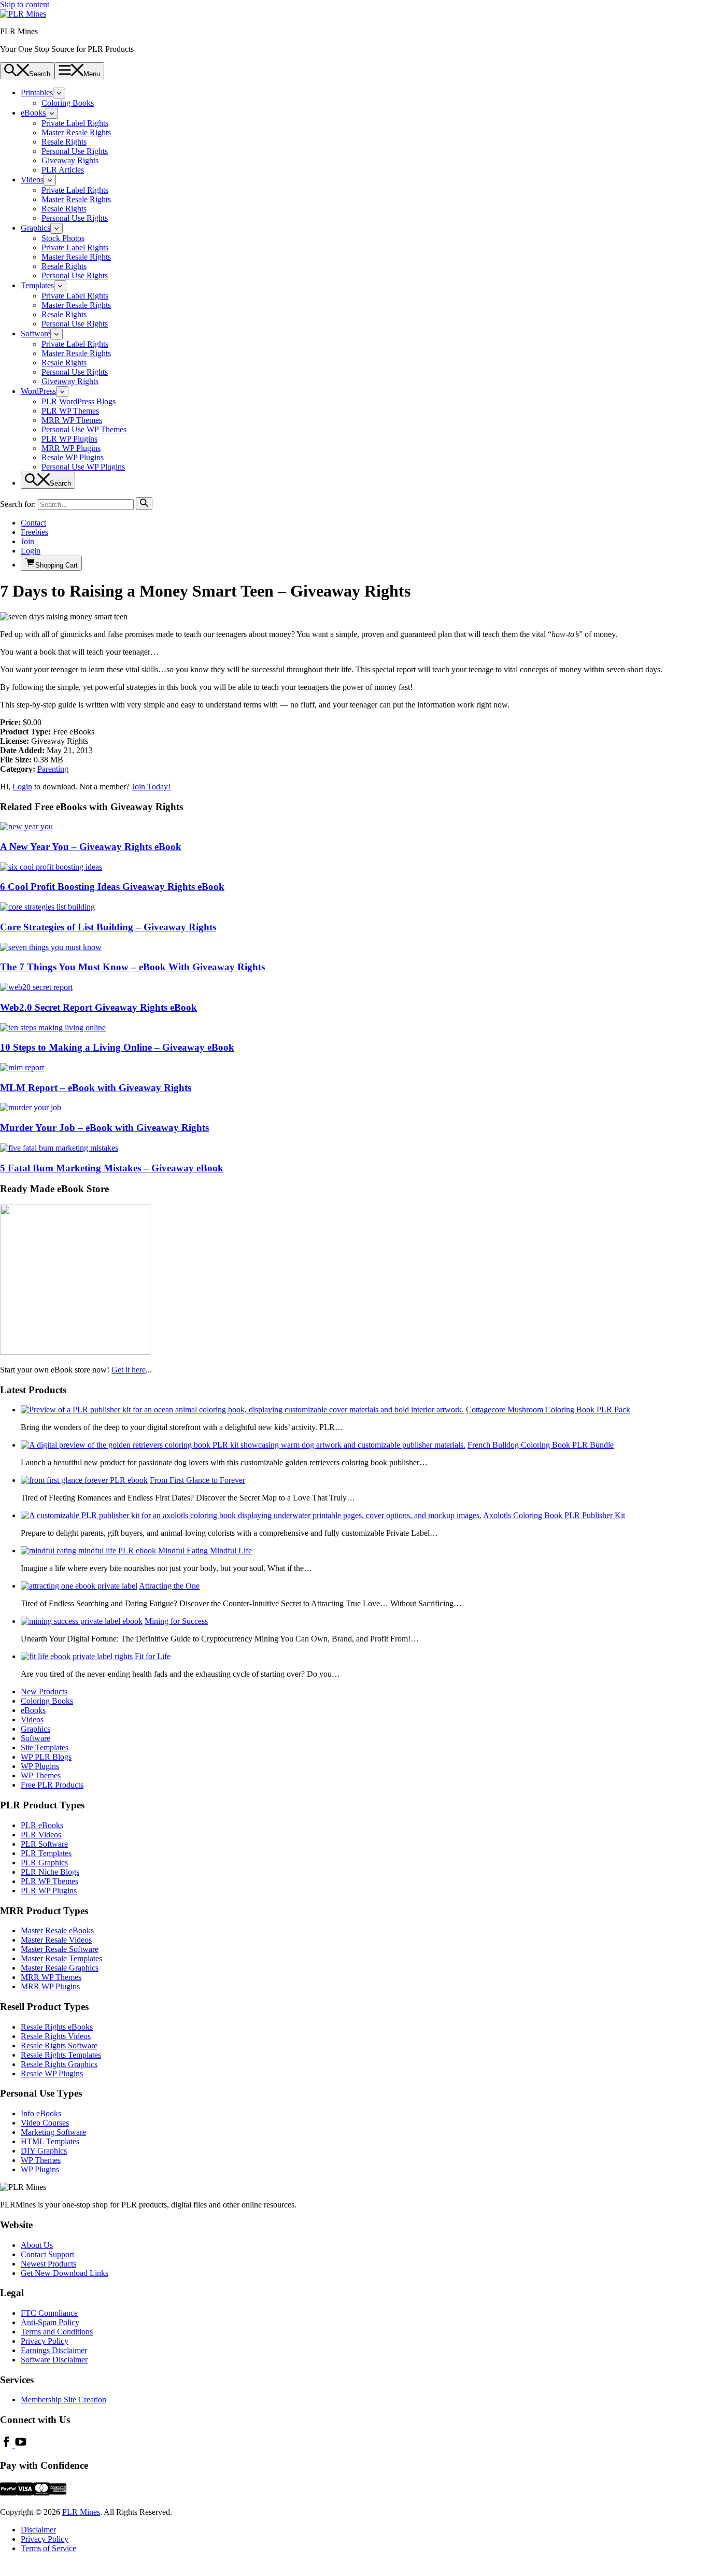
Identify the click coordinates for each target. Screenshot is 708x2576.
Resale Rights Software (59, 2046)
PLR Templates (46, 1853)
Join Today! (151, 787)
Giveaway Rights (70, 160)
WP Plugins (40, 1766)
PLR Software (44, 1844)
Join (27, 541)
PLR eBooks (42, 1825)
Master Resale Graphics (60, 1968)
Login (31, 551)
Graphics (36, 228)
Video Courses (45, 2123)
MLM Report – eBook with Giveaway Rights (96, 1088)
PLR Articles (63, 170)
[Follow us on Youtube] (21, 2445)
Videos (32, 180)
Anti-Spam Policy (50, 2322)
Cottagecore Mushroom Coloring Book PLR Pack (548, 1410)
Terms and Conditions (57, 2332)
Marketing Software (53, 2132)
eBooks (33, 113)
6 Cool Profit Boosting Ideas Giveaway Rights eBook (112, 887)
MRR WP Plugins (71, 448)
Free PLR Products (52, 1785)
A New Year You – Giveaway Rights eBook (91, 847)
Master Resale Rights (76, 132)
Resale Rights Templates (61, 2055)
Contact (33, 523)
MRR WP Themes (72, 420)
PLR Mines (81, 2512)
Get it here (129, 1370)
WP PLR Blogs (46, 1757)
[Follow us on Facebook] (7, 2445)
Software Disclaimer (54, 2360)
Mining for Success (176, 1621)
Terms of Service (48, 2548)
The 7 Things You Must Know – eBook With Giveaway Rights (132, 967)
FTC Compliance (49, 2313)
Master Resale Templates (61, 1958)
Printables (37, 93)
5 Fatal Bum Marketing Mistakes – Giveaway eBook (112, 1168)
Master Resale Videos (56, 1940)
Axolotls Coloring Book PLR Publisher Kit (554, 1515)
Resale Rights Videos (56, 2036)
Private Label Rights (75, 123)
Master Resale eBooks (57, 1930)
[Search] (144, 504)
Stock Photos (63, 238)
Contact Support (47, 2254)
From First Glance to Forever (197, 1480)
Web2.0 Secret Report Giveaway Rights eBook (98, 1007)
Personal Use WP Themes (84, 429)
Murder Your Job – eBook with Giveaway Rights (104, 1128)
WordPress (38, 391)
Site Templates (45, 1747)
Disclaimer (38, 2530)
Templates (37, 285)
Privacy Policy (45, 2341)
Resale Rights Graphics (59, 2064)
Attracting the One (169, 1586)
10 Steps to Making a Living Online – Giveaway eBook (117, 1047)
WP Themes (41, 1775)
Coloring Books (68, 103)
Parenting (53, 769)
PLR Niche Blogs (50, 1872)
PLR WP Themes (70, 411)
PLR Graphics (44, 1863)
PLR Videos (41, 1835)
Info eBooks (41, 2113)
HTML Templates (50, 2141)
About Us (37, 2245)
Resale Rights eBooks (57, 2027)
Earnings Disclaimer (54, 2350)
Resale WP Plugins (73, 457)
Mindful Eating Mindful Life (205, 1551)
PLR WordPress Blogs (79, 401)
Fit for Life (153, 1656)
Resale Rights (64, 142)
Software (36, 334)
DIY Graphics (44, 2151)
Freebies (34, 532)
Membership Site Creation (63, 2400)
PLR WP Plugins (69, 439)
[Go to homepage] (23, 14)
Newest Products (48, 2264)
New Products (44, 1692)
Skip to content (25, 4)
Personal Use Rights (75, 151)
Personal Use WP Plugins (83, 467)
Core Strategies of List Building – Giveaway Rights (108, 927)
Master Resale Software (60, 1949)
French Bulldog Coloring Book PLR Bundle (541, 1445)
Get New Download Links (65, 2273)
